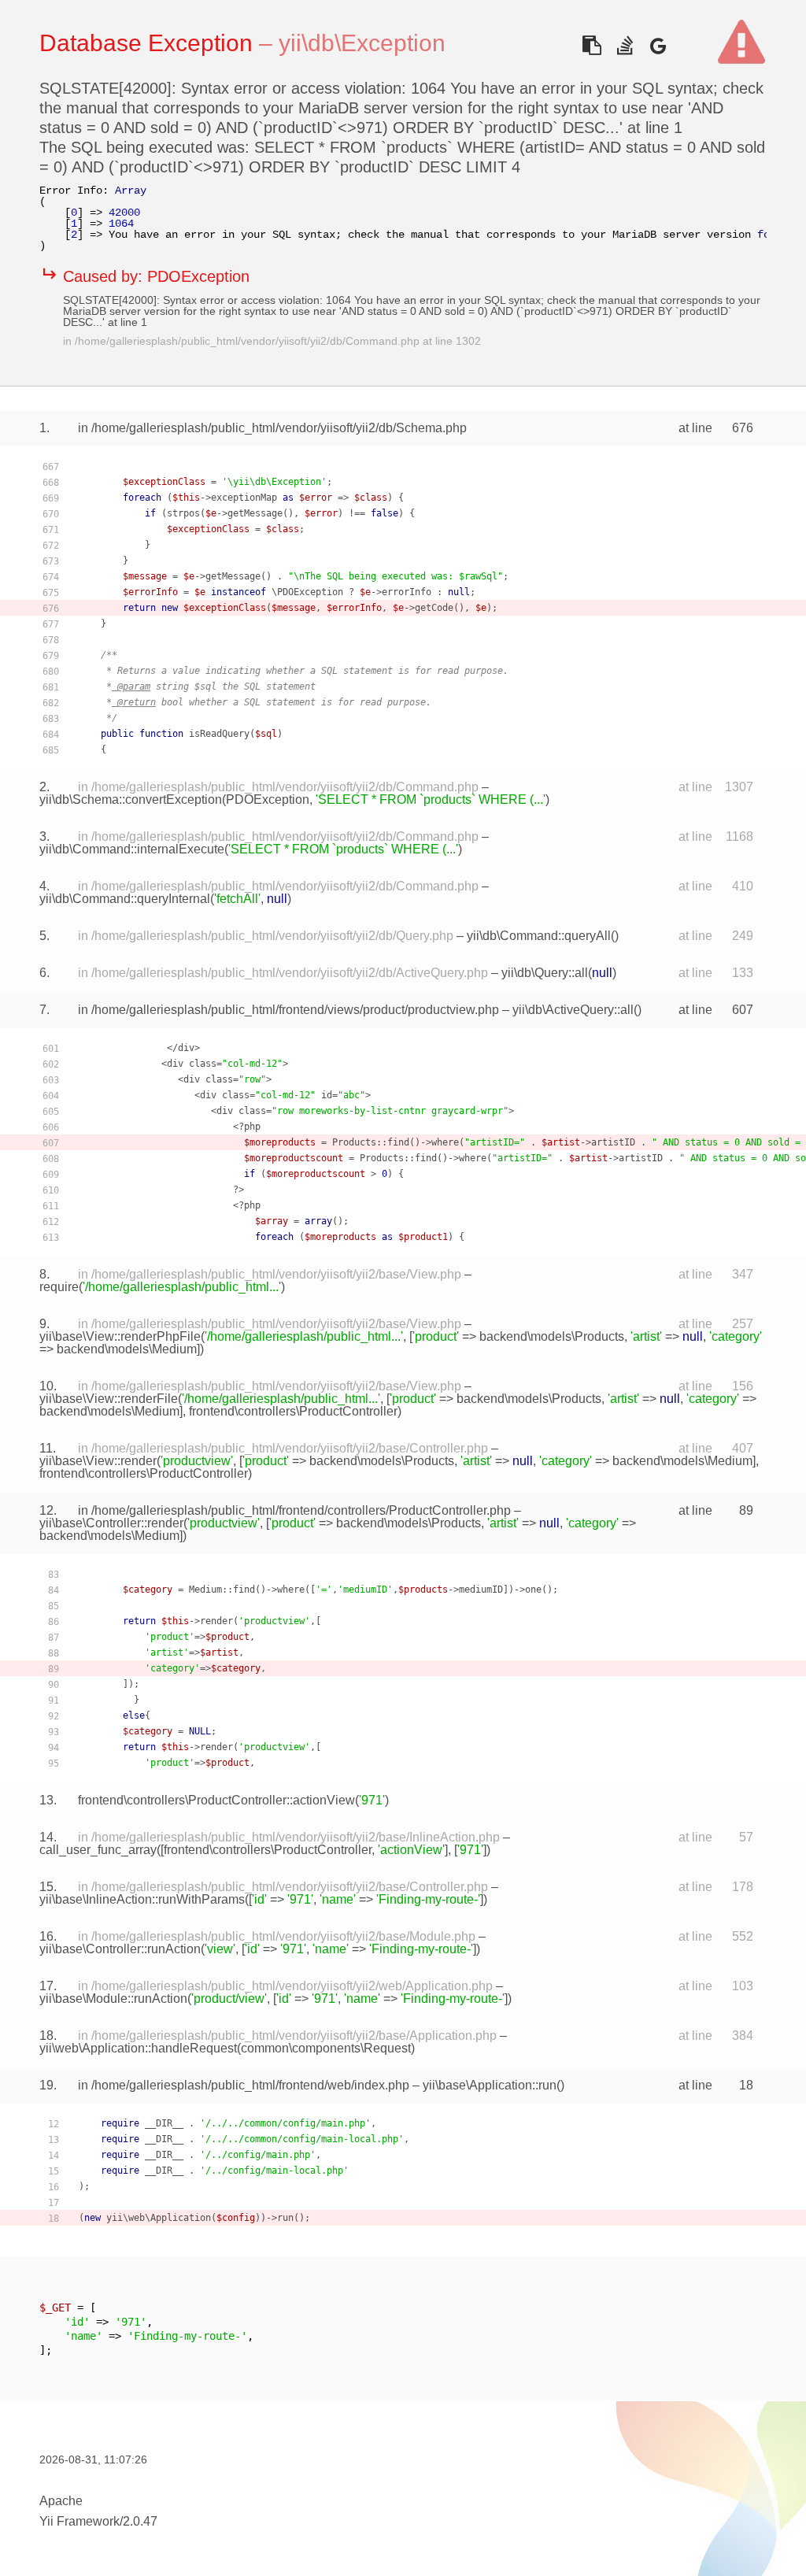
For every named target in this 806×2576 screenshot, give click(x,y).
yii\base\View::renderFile (109, 1399)
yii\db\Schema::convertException (131, 799)
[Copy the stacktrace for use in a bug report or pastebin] (592, 45)
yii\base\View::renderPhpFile (120, 1336)
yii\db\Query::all (545, 973)
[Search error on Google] (658, 45)
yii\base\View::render (98, 1461)
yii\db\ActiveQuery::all (573, 1010)
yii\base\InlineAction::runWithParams (142, 1899)
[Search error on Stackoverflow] (625, 45)
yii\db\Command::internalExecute (132, 849)
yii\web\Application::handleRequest (138, 2048)
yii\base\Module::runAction (113, 1999)
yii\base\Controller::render (111, 1523)
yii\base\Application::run (490, 2085)
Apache (61, 2501)
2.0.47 (140, 2521)
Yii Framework (79, 2521)
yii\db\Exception (362, 43)
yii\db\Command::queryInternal (125, 899)
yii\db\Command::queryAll (539, 936)
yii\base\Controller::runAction (120, 1949)
